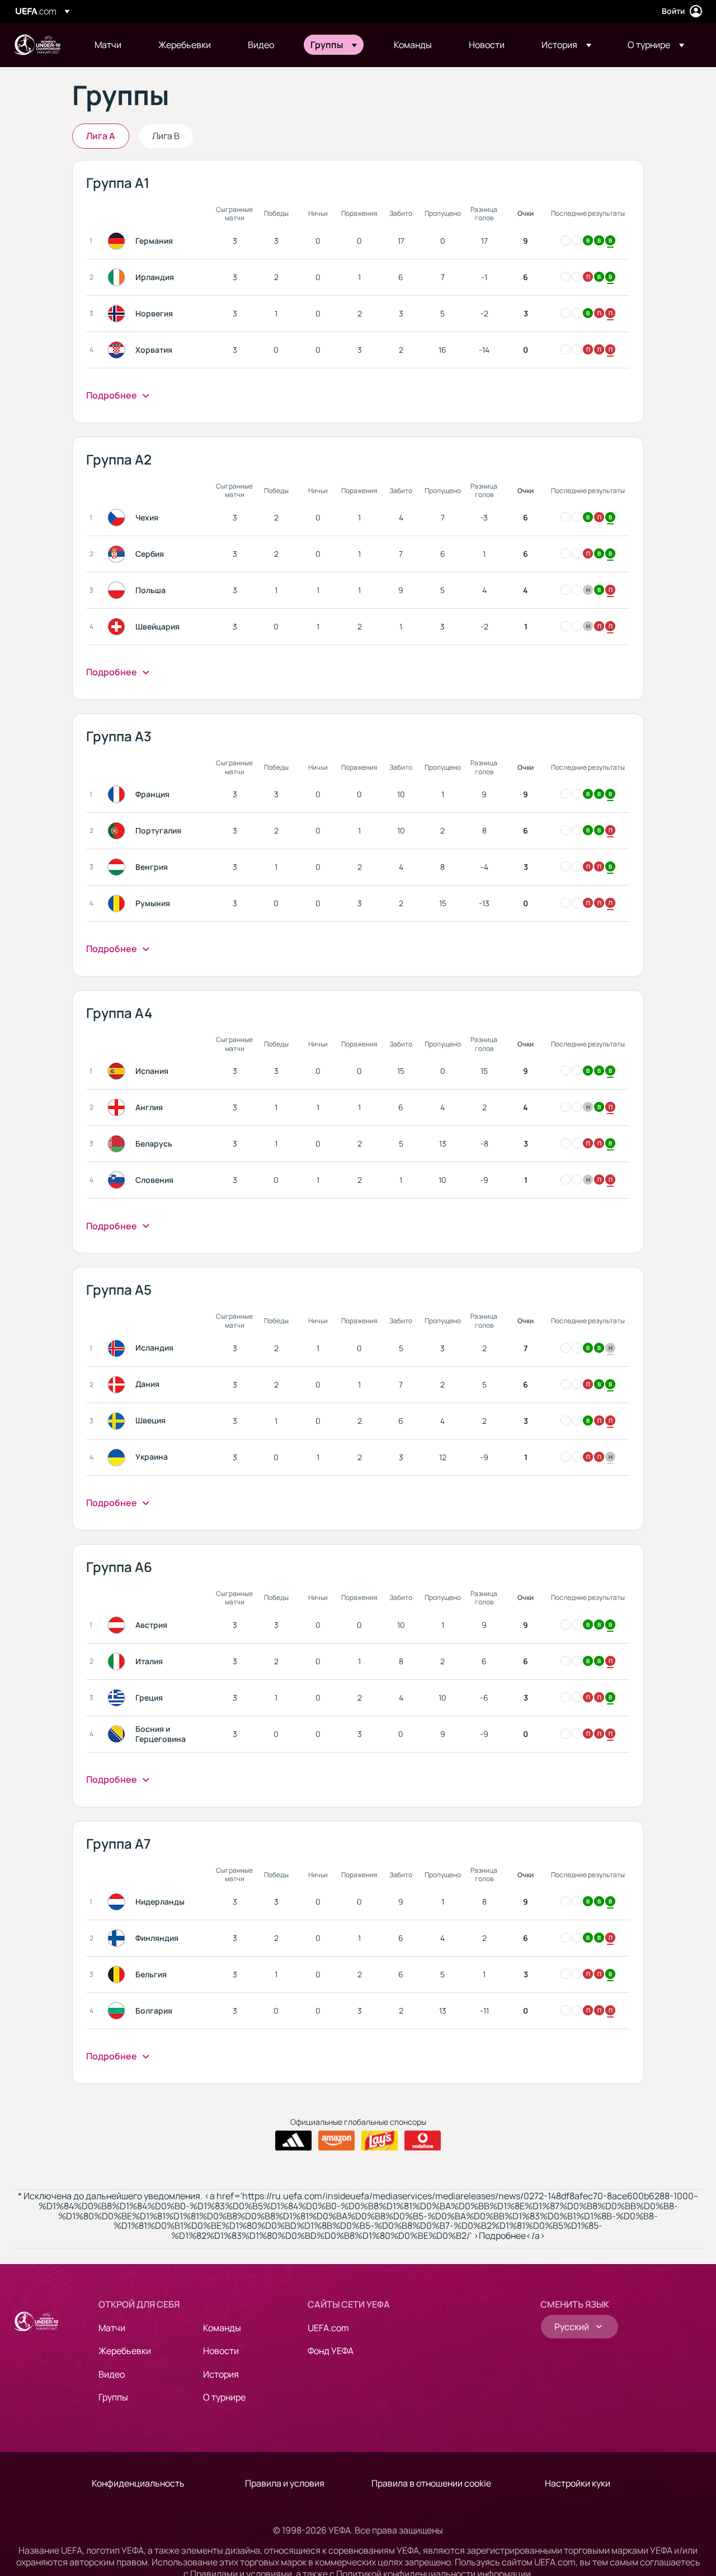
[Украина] (119, 1457)
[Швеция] (119, 1421)
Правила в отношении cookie (431, 2483)
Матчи (112, 2328)
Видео (112, 2374)
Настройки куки (578, 2483)
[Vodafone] (423, 2141)
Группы (113, 2397)
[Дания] (119, 1385)
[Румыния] (119, 903)
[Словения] (119, 1180)
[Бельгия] (119, 1974)
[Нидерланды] (119, 1902)
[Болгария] (119, 2011)
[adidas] (293, 2141)
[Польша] (119, 590)
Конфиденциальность (138, 2483)
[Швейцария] (119, 627)
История (221, 2374)
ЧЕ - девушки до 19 (37, 45)
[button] (334, 45)
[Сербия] (119, 554)
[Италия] (119, 1661)
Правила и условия (285, 2483)
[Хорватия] (119, 350)
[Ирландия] (119, 277)
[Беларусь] (119, 1144)
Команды (222, 2328)
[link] (108, 45)
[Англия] (119, 1107)
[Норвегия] (119, 314)
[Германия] (119, 241)
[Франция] (119, 794)
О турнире (224, 2397)
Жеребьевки (125, 2351)
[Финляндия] (119, 1938)
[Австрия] (119, 1625)
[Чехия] (119, 518)
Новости (221, 2351)
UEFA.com (328, 2328)
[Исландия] (119, 1348)
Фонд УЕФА (331, 2351)
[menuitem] (112, 45)
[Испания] (119, 1071)
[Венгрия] (119, 867)
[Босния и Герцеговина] (119, 1734)
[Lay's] (380, 2141)
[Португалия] (119, 831)
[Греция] (119, 1698)
